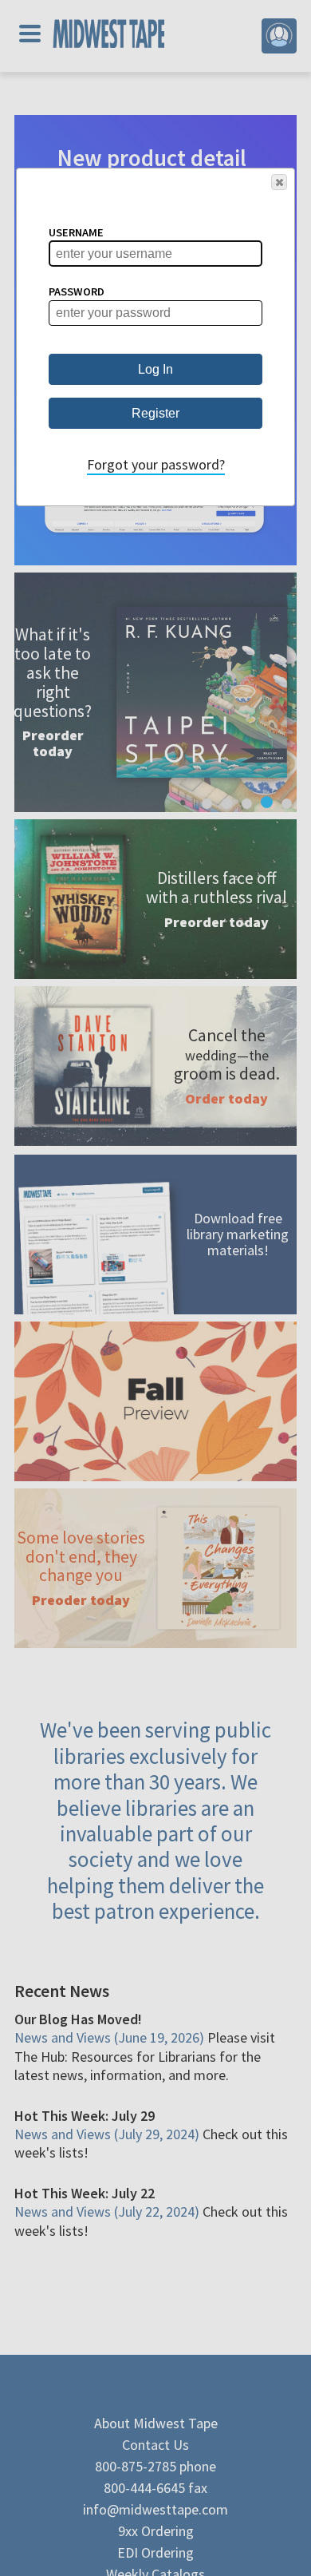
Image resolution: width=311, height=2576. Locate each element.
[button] (279, 182)
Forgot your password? (156, 464)
